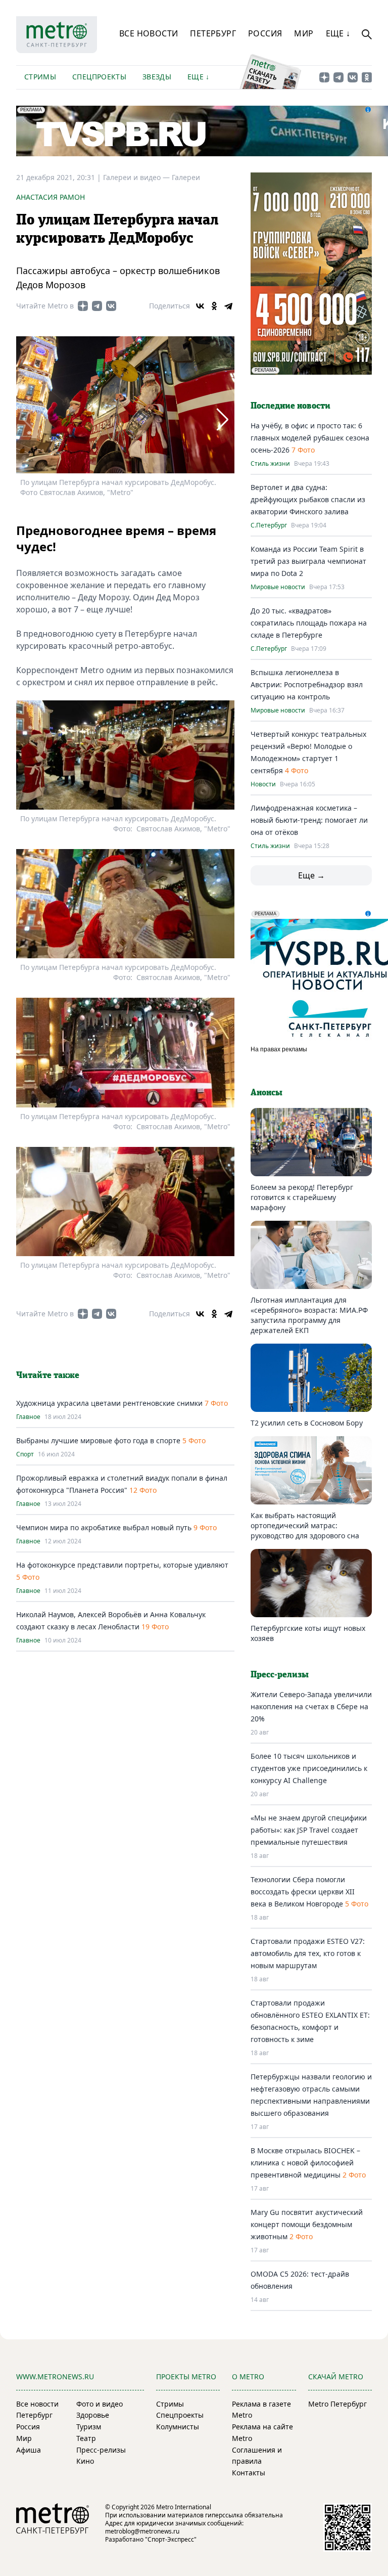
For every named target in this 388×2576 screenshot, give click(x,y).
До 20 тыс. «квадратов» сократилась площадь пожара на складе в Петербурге (309, 623)
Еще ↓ (338, 33)
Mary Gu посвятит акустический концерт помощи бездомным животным (307, 2224)
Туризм (89, 2427)
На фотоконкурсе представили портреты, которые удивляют (122, 1565)
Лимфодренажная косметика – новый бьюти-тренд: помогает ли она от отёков (309, 820)
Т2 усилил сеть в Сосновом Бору (307, 1423)
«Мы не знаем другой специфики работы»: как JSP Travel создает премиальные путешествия (309, 1830)
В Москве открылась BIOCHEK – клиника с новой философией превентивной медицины (305, 2163)
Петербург (213, 33)
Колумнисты (178, 2427)
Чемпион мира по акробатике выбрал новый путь (104, 1527)
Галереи (186, 177)
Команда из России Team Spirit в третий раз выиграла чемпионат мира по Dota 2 (308, 561)
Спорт (25, 1454)
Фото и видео (100, 2404)
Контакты (249, 2473)
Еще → (311, 875)
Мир (304, 33)
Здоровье (93, 2415)
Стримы (40, 77)
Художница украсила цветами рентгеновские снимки (109, 1403)
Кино (85, 2461)
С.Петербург (269, 525)
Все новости (149, 33)
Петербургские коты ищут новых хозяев (308, 1633)
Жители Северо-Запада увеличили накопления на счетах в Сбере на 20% (311, 1706)
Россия (265, 33)
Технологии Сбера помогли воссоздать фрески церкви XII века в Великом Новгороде (303, 1892)
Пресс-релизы (101, 2450)
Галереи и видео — (137, 177)
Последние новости (290, 406)
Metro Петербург (337, 2404)
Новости (263, 784)
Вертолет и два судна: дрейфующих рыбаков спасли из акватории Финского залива (308, 499)
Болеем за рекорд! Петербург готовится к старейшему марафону (302, 1197)
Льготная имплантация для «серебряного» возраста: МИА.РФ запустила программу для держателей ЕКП (309, 1315)
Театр (86, 2438)
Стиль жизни (270, 464)
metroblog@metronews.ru (142, 2531)
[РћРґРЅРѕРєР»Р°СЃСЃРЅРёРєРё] (214, 306)
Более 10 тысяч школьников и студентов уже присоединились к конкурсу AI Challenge (309, 1768)
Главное (28, 1417)
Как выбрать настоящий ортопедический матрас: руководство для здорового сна (305, 1525)
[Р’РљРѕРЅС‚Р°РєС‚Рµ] (200, 306)
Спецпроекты (99, 77)
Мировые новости (278, 587)
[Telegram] (228, 306)
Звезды (157, 77)
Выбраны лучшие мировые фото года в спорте (98, 1440)
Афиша (29, 2450)
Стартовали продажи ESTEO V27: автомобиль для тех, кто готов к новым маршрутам (308, 1953)
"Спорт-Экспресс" (171, 2539)
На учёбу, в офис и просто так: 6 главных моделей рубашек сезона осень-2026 (310, 438)
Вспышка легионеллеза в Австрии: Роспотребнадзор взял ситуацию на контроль (307, 684)
